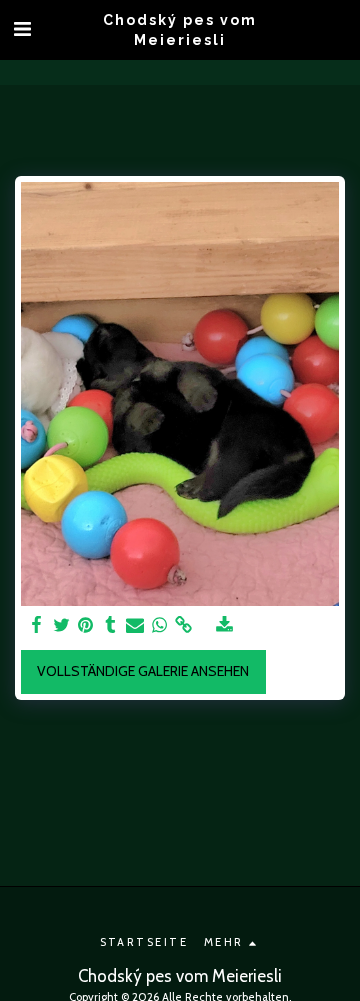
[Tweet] (62, 625)
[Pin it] (86, 625)
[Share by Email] (135, 625)
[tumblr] (111, 625)
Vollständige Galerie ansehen (143, 671)
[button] (22, 29)
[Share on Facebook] (37, 625)
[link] (184, 625)
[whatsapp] (160, 625)
